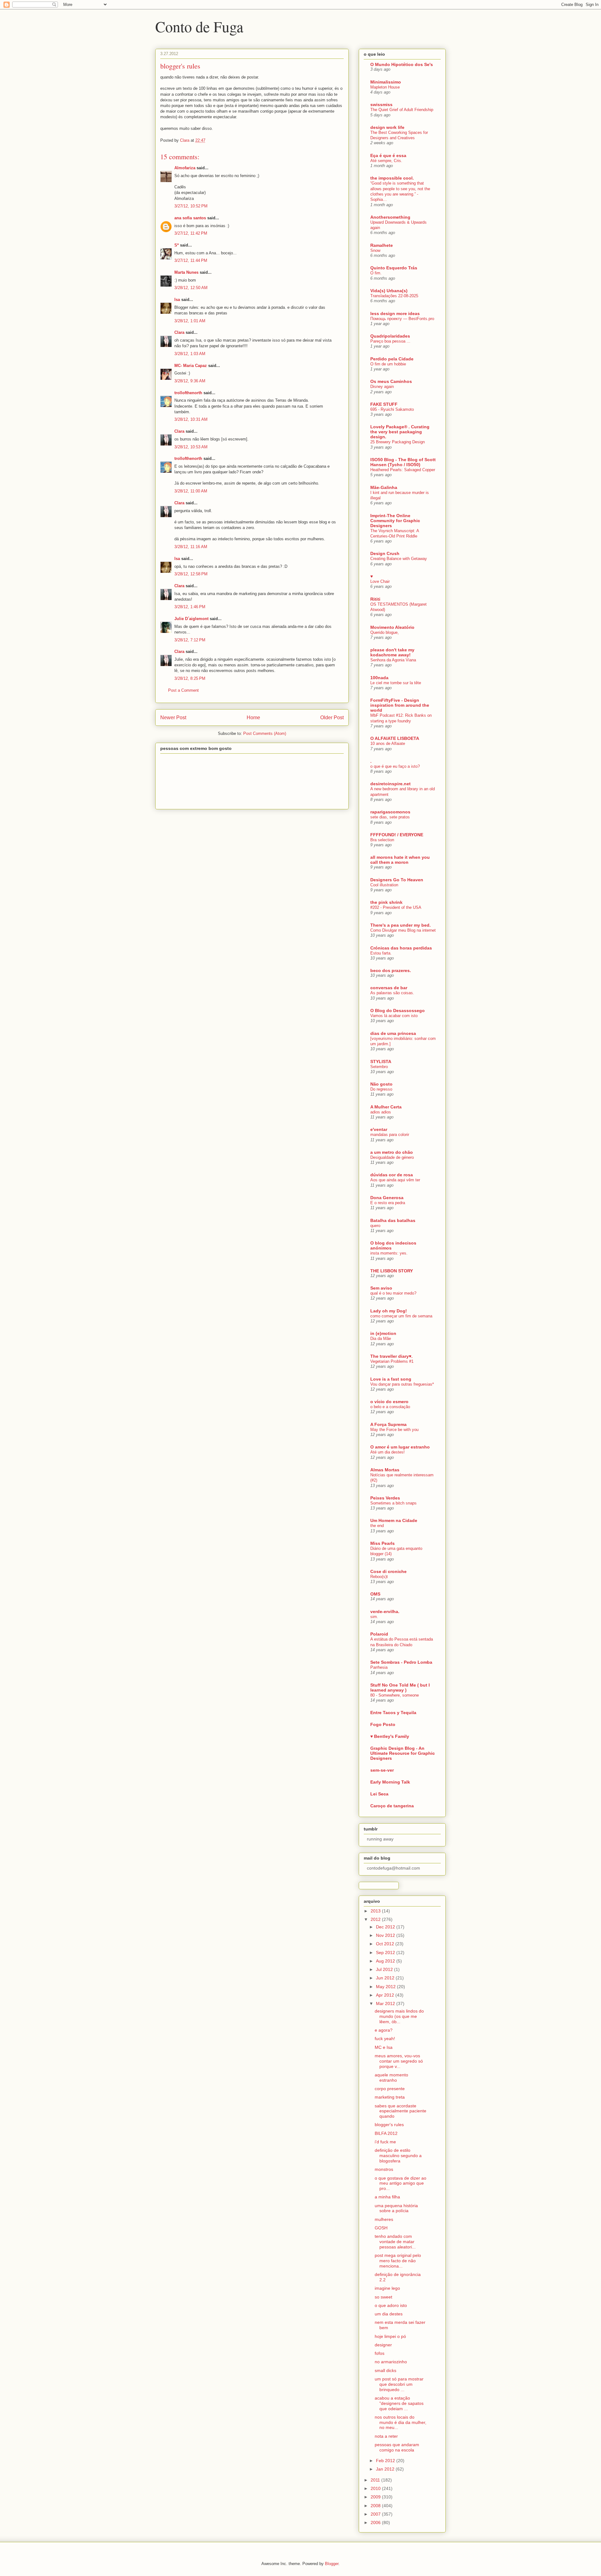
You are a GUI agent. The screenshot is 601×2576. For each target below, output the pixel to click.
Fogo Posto (383, 1724)
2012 (376, 1919)
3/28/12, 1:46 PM (190, 607)
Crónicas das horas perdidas (401, 948)
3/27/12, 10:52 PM (191, 206)
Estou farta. (381, 953)
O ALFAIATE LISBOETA (395, 738)
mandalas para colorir (390, 1135)
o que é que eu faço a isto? (395, 766)
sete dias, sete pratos (390, 817)
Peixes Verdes (385, 1498)
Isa (177, 300)
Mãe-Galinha (384, 487)
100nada (379, 678)
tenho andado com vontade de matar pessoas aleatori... (395, 2242)
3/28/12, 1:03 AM (190, 354)
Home (253, 718)
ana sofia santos (190, 218)
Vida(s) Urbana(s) (389, 291)
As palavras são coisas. (392, 993)
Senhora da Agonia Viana (393, 660)
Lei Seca (379, 1794)
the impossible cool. (392, 178)
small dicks (385, 2370)
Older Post (332, 718)
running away (380, 1839)
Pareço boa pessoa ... (390, 341)
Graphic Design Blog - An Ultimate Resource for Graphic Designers (403, 1753)
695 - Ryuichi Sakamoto (392, 409)
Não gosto (381, 1084)
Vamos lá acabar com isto (394, 1016)
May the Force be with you (394, 1430)
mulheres (384, 2219)
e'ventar (379, 1129)
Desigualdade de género (392, 1157)
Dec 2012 (386, 1927)
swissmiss (381, 104)
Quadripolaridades (390, 336)
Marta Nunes (186, 272)
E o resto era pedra (388, 1203)
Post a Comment (183, 690)
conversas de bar (389, 988)
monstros (384, 2169)
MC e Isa (384, 2047)
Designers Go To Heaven (397, 880)
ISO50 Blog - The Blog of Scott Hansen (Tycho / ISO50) (403, 462)
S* (177, 245)
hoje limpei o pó (390, 2336)
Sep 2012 (386, 1952)
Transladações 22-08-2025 (394, 296)
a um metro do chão (392, 1152)
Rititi (375, 599)
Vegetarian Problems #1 (392, 1361)
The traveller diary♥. (391, 1356)
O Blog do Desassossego (398, 1011)
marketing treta (390, 2097)
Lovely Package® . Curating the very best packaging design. (400, 432)
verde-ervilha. (385, 1611)
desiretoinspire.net (390, 784)
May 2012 (386, 1987)
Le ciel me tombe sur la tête (396, 683)
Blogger (332, 2564)
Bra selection (382, 840)
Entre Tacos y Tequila (393, 1713)
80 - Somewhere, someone (395, 1695)
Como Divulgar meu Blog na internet (403, 930)
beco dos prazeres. (391, 970)
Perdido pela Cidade (392, 359)
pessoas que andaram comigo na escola (397, 2447)
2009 (376, 2497)
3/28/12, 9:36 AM (190, 381)
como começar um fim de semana (401, 1316)
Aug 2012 (386, 1961)
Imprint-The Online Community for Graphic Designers (395, 521)
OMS (375, 1594)
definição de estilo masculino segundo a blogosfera (398, 2156)
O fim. (376, 273)
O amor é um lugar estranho (400, 1447)
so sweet (383, 2297)
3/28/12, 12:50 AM (191, 288)
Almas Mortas (385, 1470)
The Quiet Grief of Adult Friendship (402, 110)
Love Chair (380, 581)
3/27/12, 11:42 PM (191, 233)
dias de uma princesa (393, 1033)
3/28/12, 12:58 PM (191, 574)
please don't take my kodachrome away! (392, 652)
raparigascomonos (390, 812)
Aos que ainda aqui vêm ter (395, 1180)
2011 (376, 2480)
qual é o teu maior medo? (393, 1293)
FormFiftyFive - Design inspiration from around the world (400, 705)
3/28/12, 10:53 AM (191, 447)
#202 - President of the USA (396, 907)
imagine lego (387, 2288)
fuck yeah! (385, 2039)
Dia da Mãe (381, 1339)
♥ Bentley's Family (390, 1736)
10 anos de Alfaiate (388, 743)
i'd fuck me (385, 2142)
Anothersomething (390, 217)
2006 (376, 2523)
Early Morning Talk (390, 1782)
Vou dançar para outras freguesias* (402, 1384)
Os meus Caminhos (391, 381)
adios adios (381, 1112)
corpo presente (390, 2089)
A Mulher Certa (386, 1107)
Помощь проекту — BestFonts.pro (402, 319)
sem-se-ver (382, 1770)
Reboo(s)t (379, 1577)
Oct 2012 (386, 1944)
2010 (376, 2488)
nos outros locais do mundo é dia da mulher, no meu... (401, 2422)
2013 (376, 1911)
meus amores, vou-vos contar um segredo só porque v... (399, 2061)
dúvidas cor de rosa (392, 1175)
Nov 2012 (386, 1935)
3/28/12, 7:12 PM (190, 640)
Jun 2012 (386, 1978)
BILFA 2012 (386, 2133)
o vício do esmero (389, 1402)
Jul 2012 (385, 1969)
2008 (376, 2506)
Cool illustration (384, 885)
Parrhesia (379, 1667)
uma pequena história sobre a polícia (396, 2208)
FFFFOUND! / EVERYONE (397, 835)
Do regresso (381, 1089)
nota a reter (386, 2436)
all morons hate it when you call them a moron (400, 860)
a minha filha (387, 2197)
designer (383, 2345)
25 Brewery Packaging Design (398, 442)
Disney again (382, 387)
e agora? (384, 2030)
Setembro (379, 1067)
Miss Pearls (383, 1543)
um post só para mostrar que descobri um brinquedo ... (399, 2384)
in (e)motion (383, 1333)
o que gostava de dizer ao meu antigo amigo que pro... (401, 2183)
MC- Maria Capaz (191, 366)
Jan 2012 (386, 2469)
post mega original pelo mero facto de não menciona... (398, 2261)
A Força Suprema (388, 1424)
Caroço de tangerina (392, 1806)
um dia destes (389, 2314)
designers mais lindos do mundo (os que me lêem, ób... (399, 2016)
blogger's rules (389, 2125)
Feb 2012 (386, 2461)
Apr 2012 (386, 1995)
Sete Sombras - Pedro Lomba (401, 1662)
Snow (375, 250)
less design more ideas (395, 313)
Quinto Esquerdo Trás (394, 268)
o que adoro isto (391, 2305)
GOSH (381, 2228)
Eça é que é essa (388, 155)
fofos (380, 2353)
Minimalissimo (386, 82)
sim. (374, 1617)
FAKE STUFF (384, 404)
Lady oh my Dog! (389, 1311)
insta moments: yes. (389, 1253)
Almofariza (185, 168)
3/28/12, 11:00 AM (191, 491)
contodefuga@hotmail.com (393, 1868)
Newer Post (173, 718)
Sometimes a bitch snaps (393, 1503)
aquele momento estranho (391, 2077)
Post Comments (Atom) (265, 733)
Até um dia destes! (388, 1452)
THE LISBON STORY (392, 1271)
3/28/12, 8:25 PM (190, 678)
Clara (179, 332)
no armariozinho (391, 2362)
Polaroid (379, 1634)
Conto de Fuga (199, 26)
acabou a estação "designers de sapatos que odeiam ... (399, 2403)
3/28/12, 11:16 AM (191, 547)
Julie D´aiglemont (191, 619)
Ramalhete (382, 245)
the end (377, 1526)
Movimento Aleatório (392, 627)
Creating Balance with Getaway (399, 559)
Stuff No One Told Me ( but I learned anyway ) (400, 1688)
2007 (376, 2514)
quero (375, 1226)
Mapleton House (385, 87)
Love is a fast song (391, 1379)
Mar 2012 (386, 2003)
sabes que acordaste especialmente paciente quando (401, 2111)
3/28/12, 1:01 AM (190, 321)
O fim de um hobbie (388, 364)
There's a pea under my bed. (401, 925)
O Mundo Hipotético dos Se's (402, 64)
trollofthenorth (188, 393)
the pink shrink (386, 902)
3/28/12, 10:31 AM (191, 419)
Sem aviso (381, 1288)
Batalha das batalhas (393, 1220)
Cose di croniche (388, 1571)
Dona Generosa (387, 1198)
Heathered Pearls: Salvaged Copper (403, 470)
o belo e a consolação (390, 1407)
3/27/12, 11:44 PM (191, 260)
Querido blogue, (385, 632)
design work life (387, 127)
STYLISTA (381, 1061)
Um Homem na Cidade (394, 1520)
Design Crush (385, 553)
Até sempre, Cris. (386, 161)
